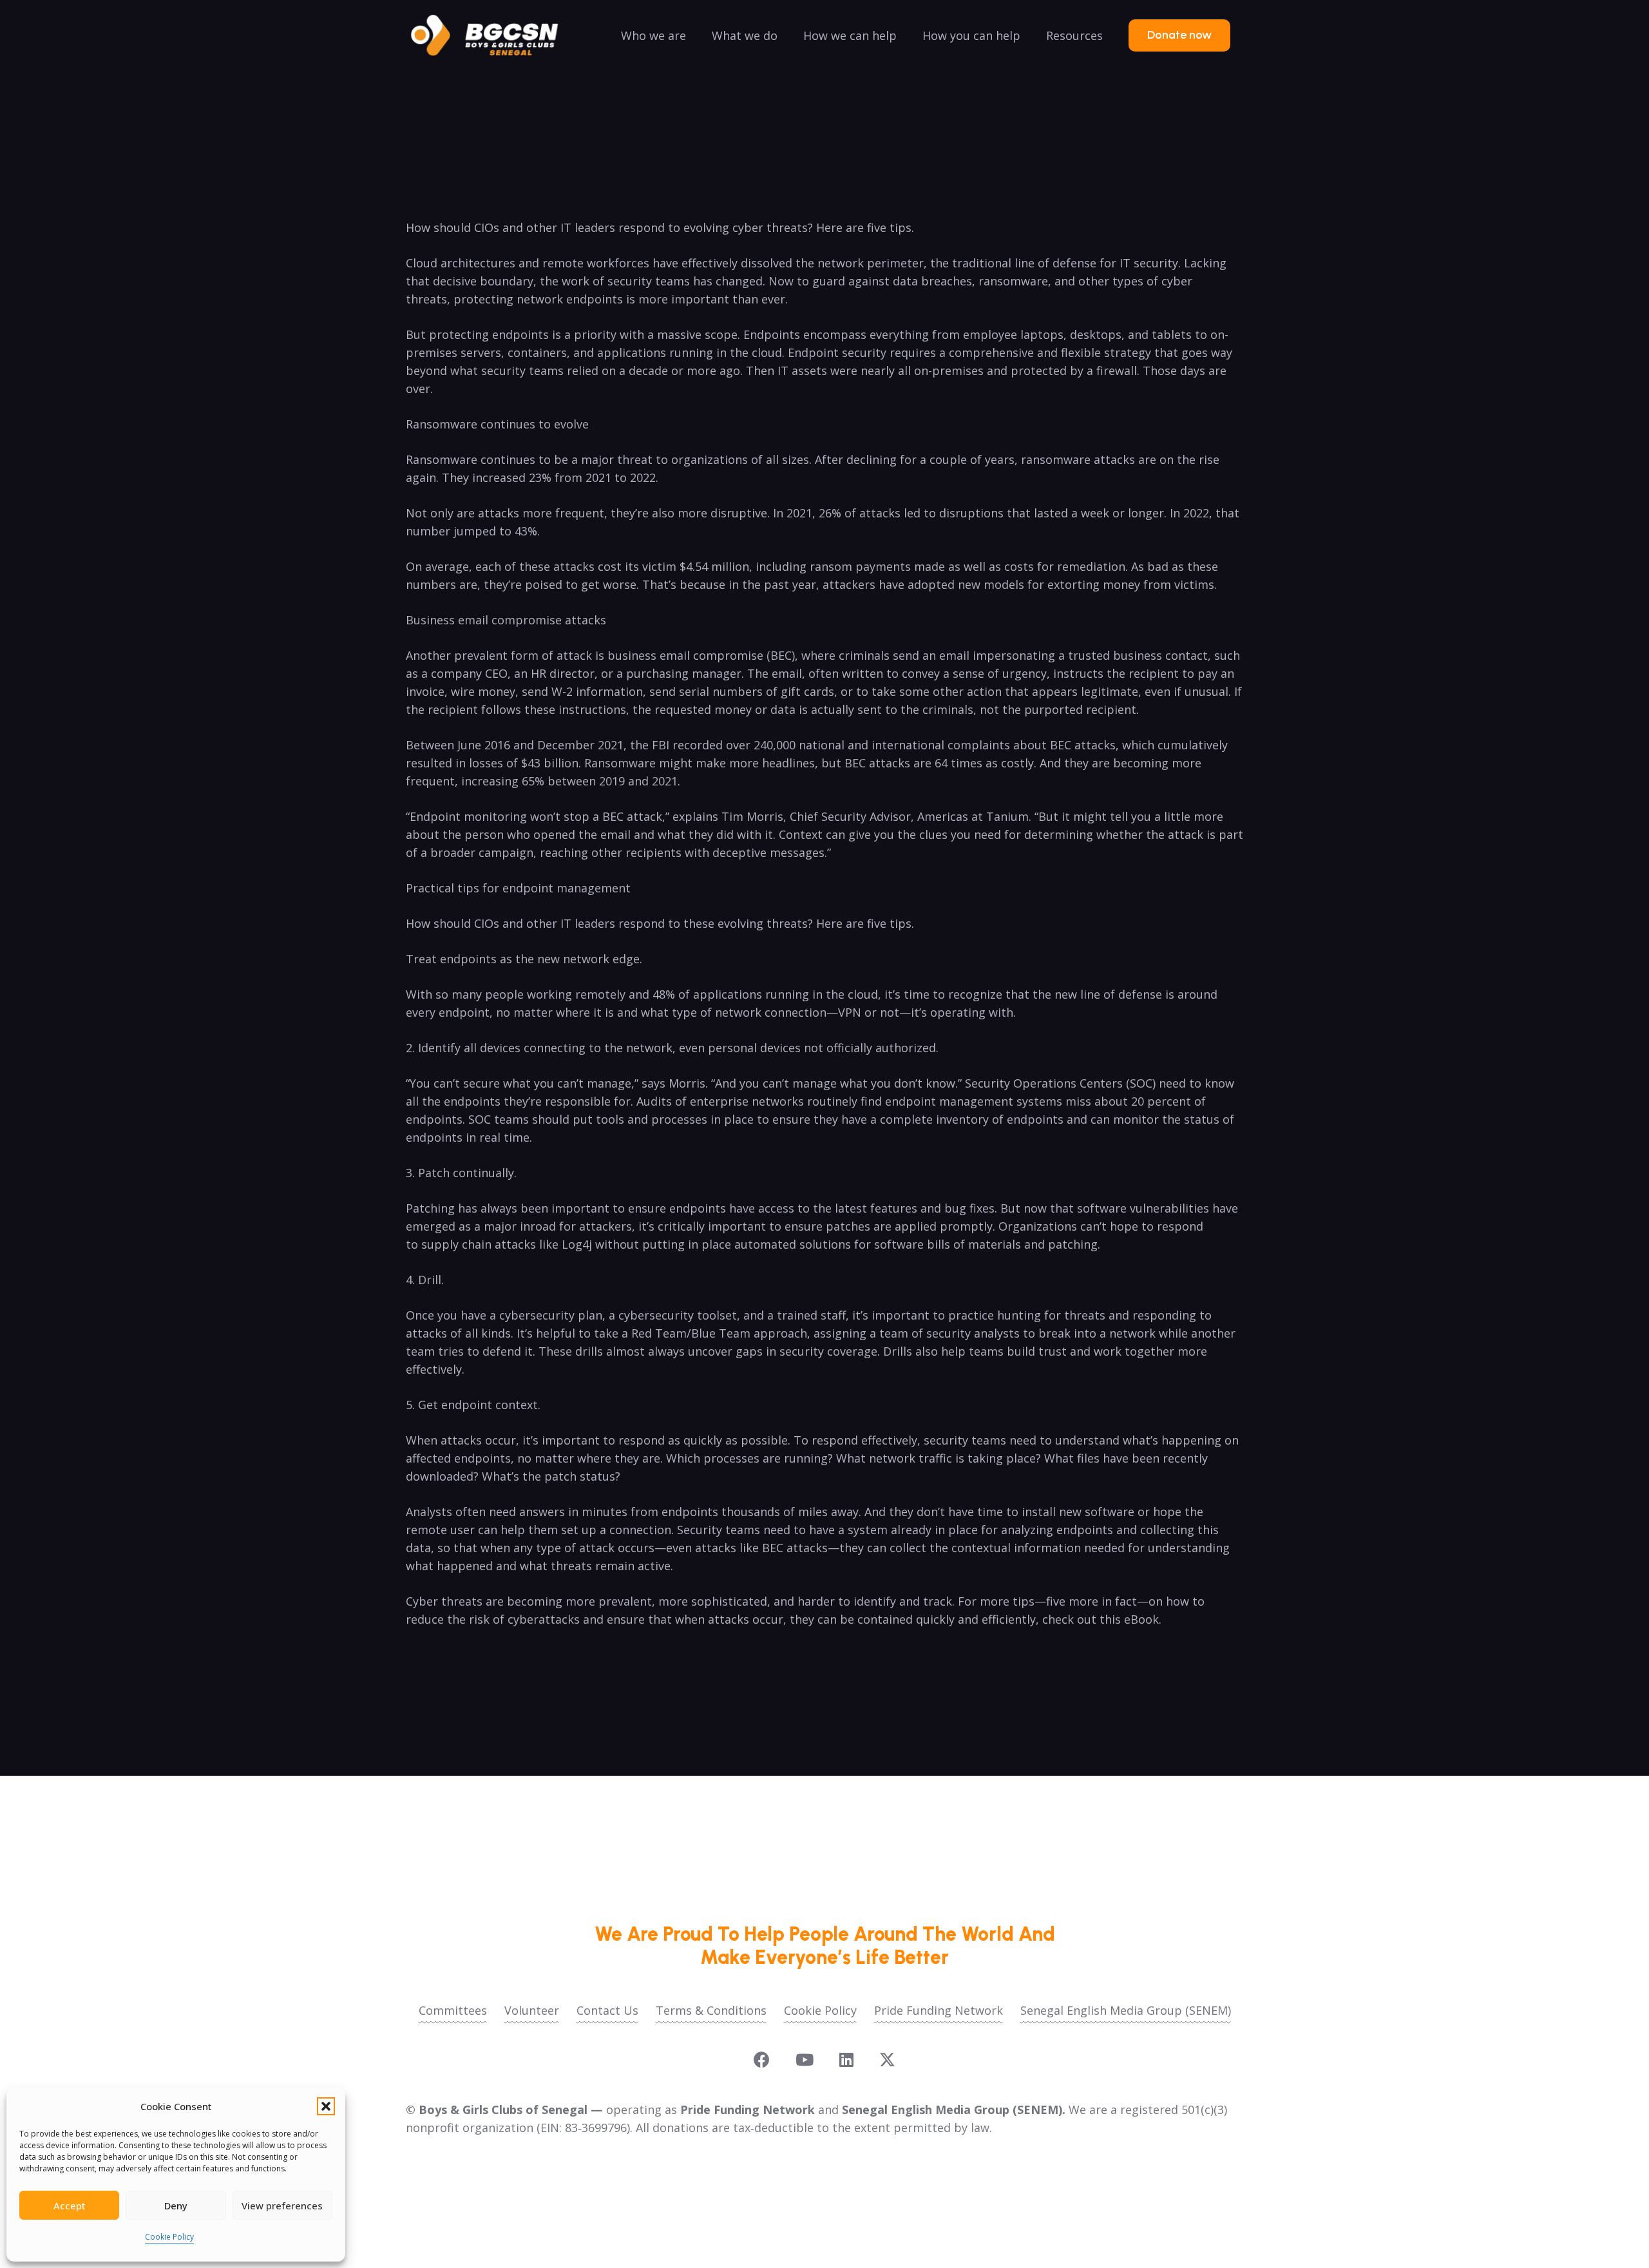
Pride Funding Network (939, 2010)
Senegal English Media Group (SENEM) (1126, 2010)
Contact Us (607, 2010)
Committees (453, 2010)
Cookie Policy (169, 2237)
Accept (70, 2206)
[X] (887, 2060)
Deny (176, 2206)
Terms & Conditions (711, 2010)
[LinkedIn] (846, 2060)
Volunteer (532, 2010)
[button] (326, 2106)
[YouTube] (805, 2060)
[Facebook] (762, 2060)
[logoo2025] (493, 35)
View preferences (282, 2206)
